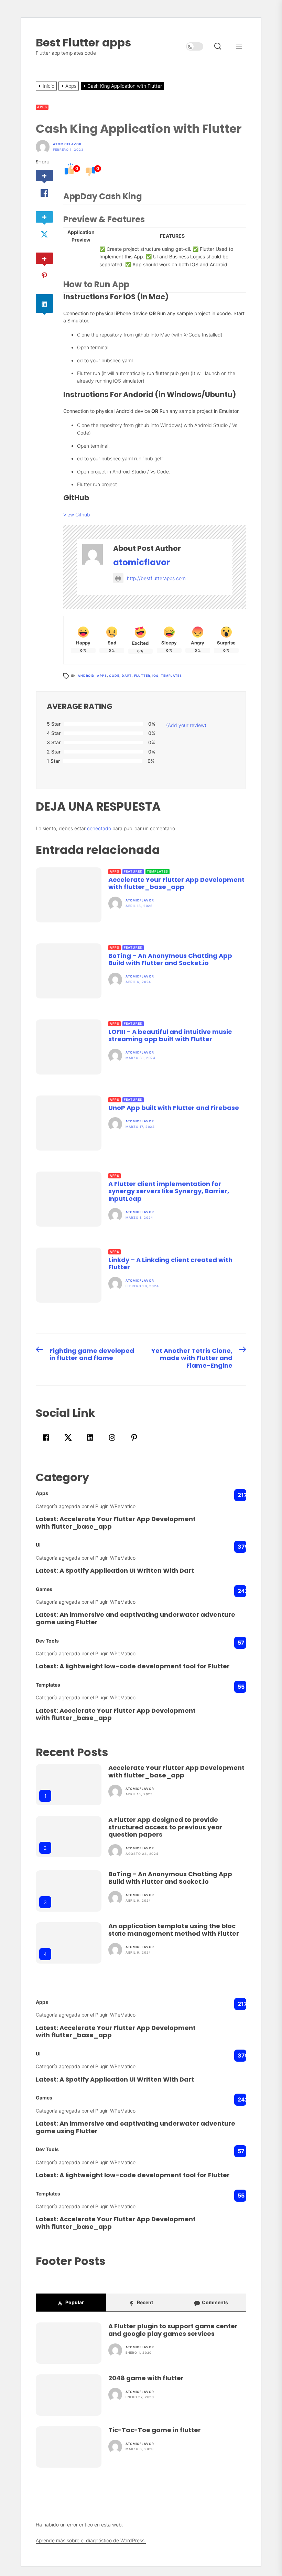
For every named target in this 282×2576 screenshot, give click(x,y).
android (86, 676)
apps (102, 676)
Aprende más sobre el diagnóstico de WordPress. (91, 2540)
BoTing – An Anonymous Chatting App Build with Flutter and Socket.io (170, 959)
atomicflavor (67, 144)
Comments (214, 2302)
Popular (74, 2302)
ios (155, 676)
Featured (133, 871)
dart (127, 676)
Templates (157, 871)
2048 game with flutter (146, 2378)
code (114, 676)
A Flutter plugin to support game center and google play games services (173, 2330)
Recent (144, 2302)
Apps (42, 107)
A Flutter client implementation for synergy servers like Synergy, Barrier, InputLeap (169, 1191)
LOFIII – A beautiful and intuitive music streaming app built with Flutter (170, 1035)
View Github (77, 515)
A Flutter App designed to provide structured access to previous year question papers (165, 1827)
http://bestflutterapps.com (156, 578)
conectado (99, 828)
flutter (142, 676)
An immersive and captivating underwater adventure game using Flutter (135, 1618)
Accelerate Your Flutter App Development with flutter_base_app (176, 883)
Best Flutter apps (83, 42)
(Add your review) (186, 725)
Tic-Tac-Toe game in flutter (155, 2430)
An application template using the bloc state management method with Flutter (174, 1930)
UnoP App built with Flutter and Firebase (174, 1108)
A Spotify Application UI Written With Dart (127, 1570)
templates (171, 676)
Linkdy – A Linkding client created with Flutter (170, 1264)
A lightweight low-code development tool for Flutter (145, 1666)
